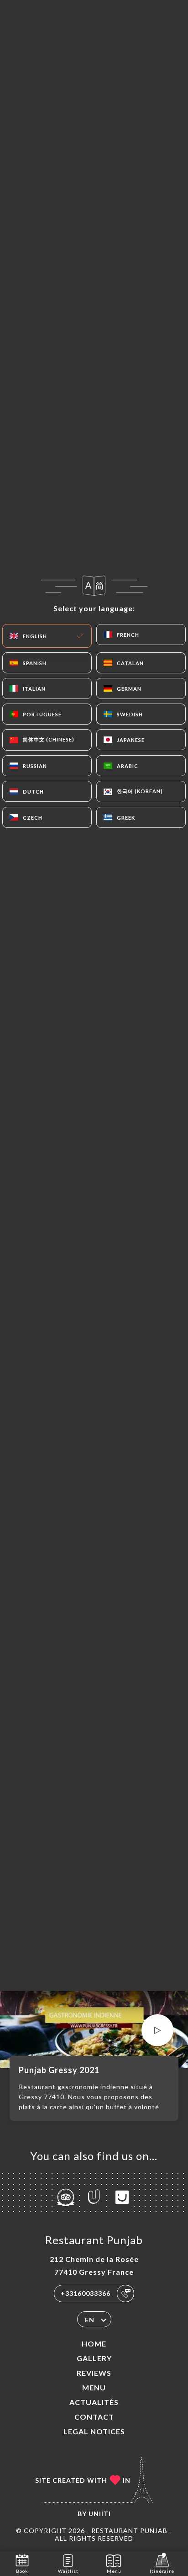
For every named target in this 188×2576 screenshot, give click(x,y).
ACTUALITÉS (94, 2402)
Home (94, 2344)
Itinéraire (162, 2571)
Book (22, 2571)
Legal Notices (94, 2431)
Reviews (94, 2373)
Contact (94, 2417)
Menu (94, 2387)
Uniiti (100, 2514)
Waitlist (68, 2571)
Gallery (94, 2358)
